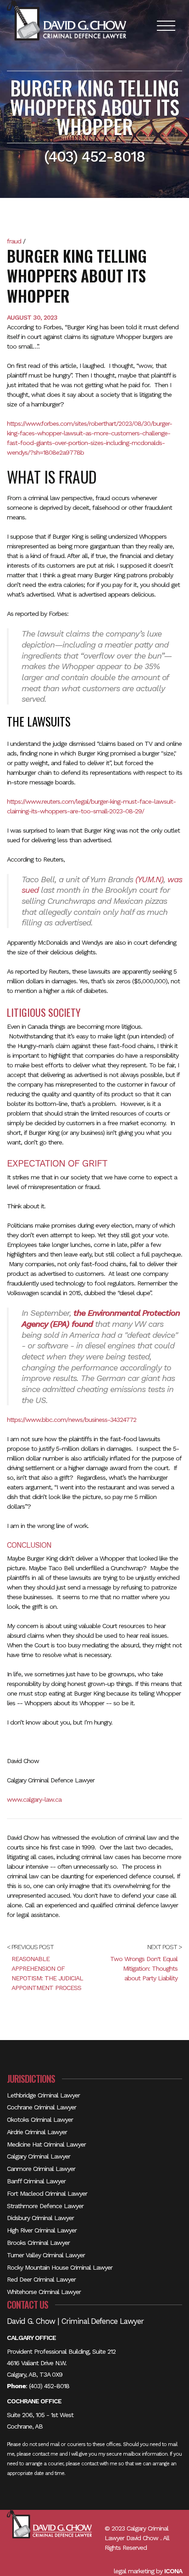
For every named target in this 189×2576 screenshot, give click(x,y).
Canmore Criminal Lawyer (41, 2169)
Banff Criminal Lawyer (36, 2181)
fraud (14, 241)
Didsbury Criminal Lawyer (40, 2218)
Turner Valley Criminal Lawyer (46, 2255)
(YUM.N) (149, 879)
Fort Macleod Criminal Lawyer (47, 2193)
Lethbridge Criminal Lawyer (43, 2095)
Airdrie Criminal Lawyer (37, 2132)
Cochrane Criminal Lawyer (42, 2107)
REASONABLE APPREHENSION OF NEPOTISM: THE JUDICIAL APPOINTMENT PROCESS (47, 1973)
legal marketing (134, 2571)
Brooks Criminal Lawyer (38, 2243)
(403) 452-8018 (49, 2386)
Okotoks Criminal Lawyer (40, 2119)
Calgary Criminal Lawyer (39, 2156)
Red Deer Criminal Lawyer (41, 2279)
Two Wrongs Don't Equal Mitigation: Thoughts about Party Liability (144, 1968)
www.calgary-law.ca (34, 1799)
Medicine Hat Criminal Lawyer (46, 2144)
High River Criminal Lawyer (42, 2230)
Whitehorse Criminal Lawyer (44, 2292)
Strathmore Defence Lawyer (45, 2206)
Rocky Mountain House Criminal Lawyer (60, 2267)
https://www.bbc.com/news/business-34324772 (72, 1420)
